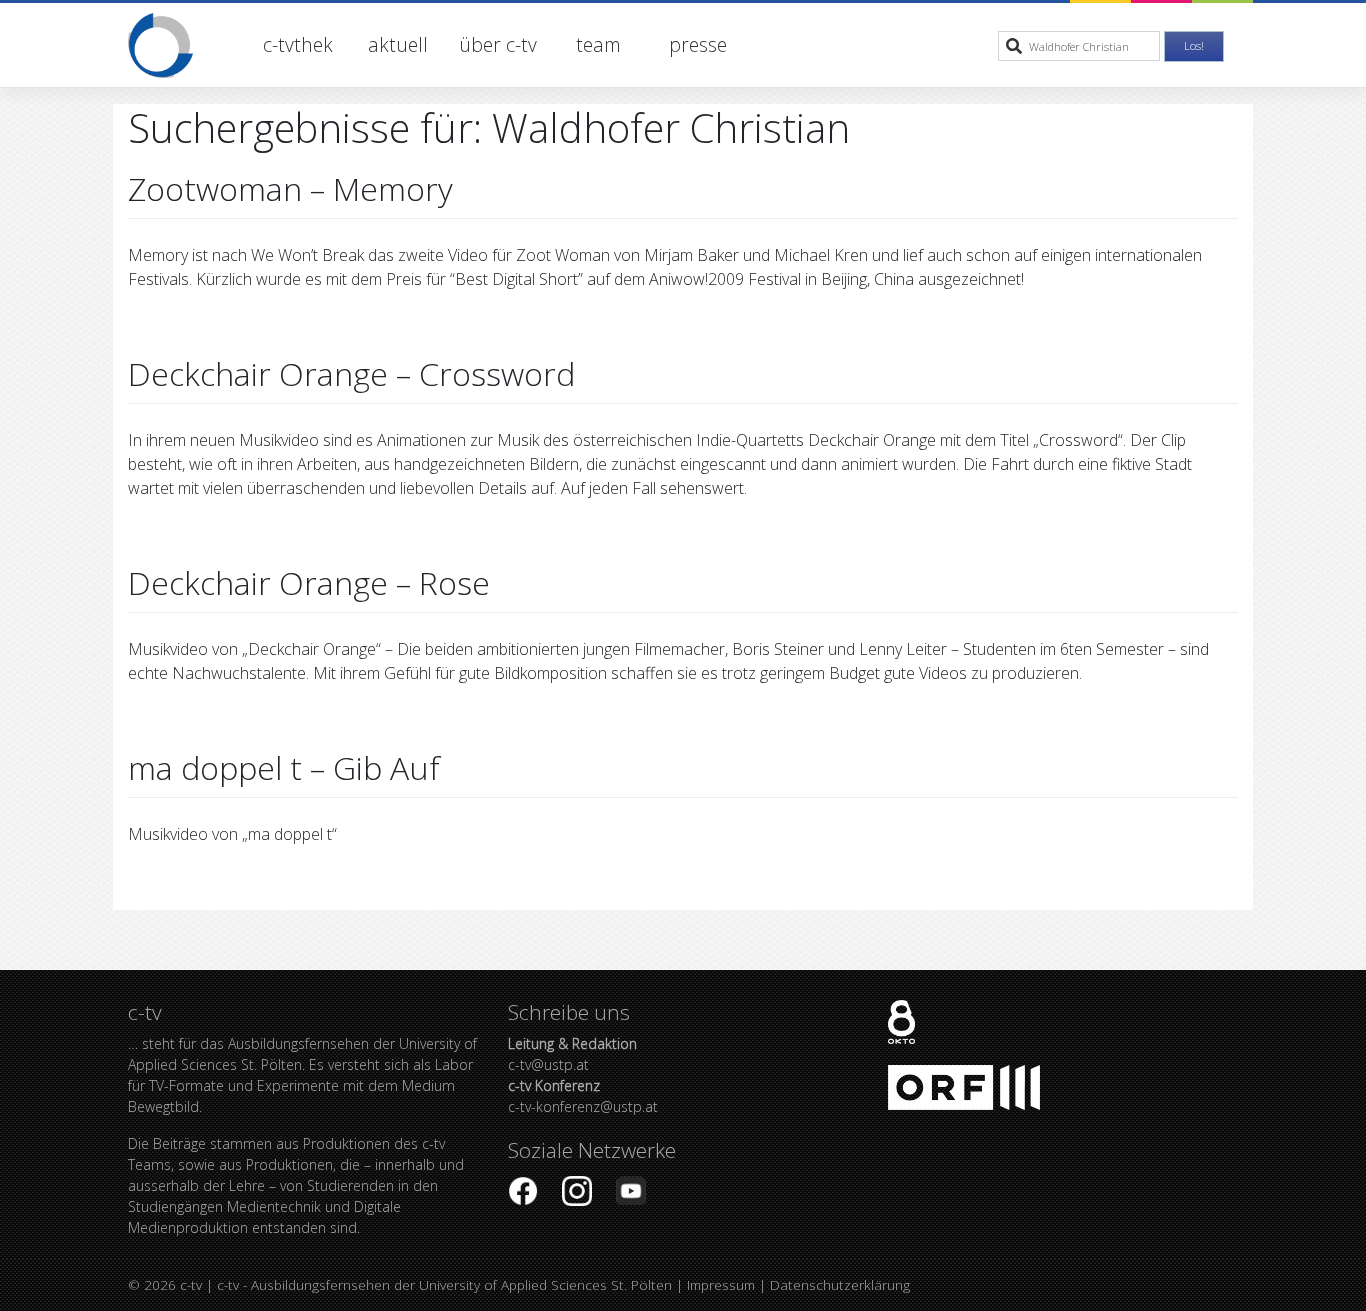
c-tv (191, 1284)
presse (698, 44)
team (598, 44)
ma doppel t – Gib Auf (284, 767)
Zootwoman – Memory (290, 188)
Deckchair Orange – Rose (309, 582)
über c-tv (498, 44)
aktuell (398, 44)
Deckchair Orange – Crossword (351, 373)
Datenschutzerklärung (840, 1284)
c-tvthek (298, 44)
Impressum (721, 1284)
